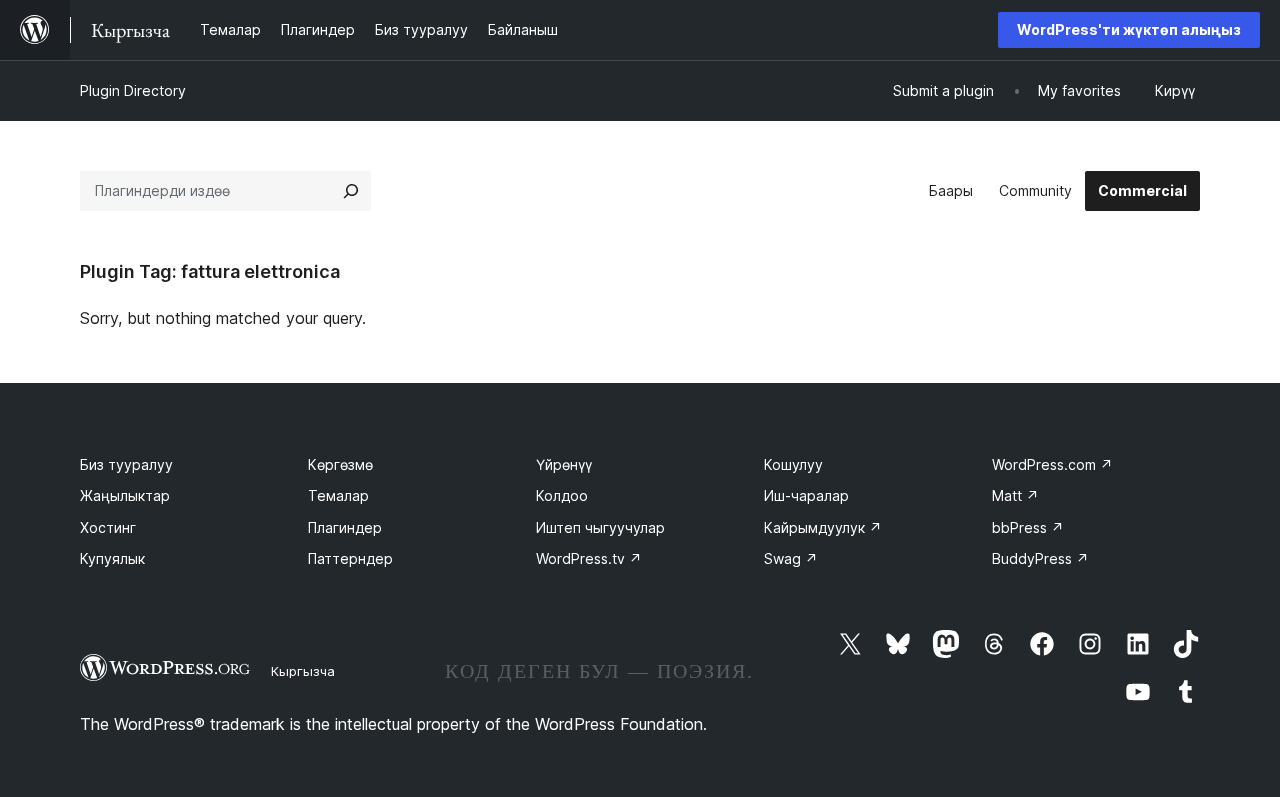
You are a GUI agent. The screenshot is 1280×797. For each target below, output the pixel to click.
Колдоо (562, 495)
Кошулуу (793, 464)
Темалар (338, 495)
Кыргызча (303, 671)
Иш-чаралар (806, 495)
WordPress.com (1052, 464)
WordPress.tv (589, 558)
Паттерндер (350, 558)
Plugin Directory (133, 90)
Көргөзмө (340, 464)
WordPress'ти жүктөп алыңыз (1129, 29)
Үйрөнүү (564, 464)
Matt (1015, 495)
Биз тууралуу (126, 464)
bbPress (1028, 527)
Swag (791, 558)
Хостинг (108, 527)
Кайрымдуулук (823, 527)
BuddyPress (1040, 558)
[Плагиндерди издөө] (351, 191)
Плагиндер (345, 527)
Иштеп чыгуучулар (600, 527)
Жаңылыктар (125, 495)
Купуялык (112, 558)
